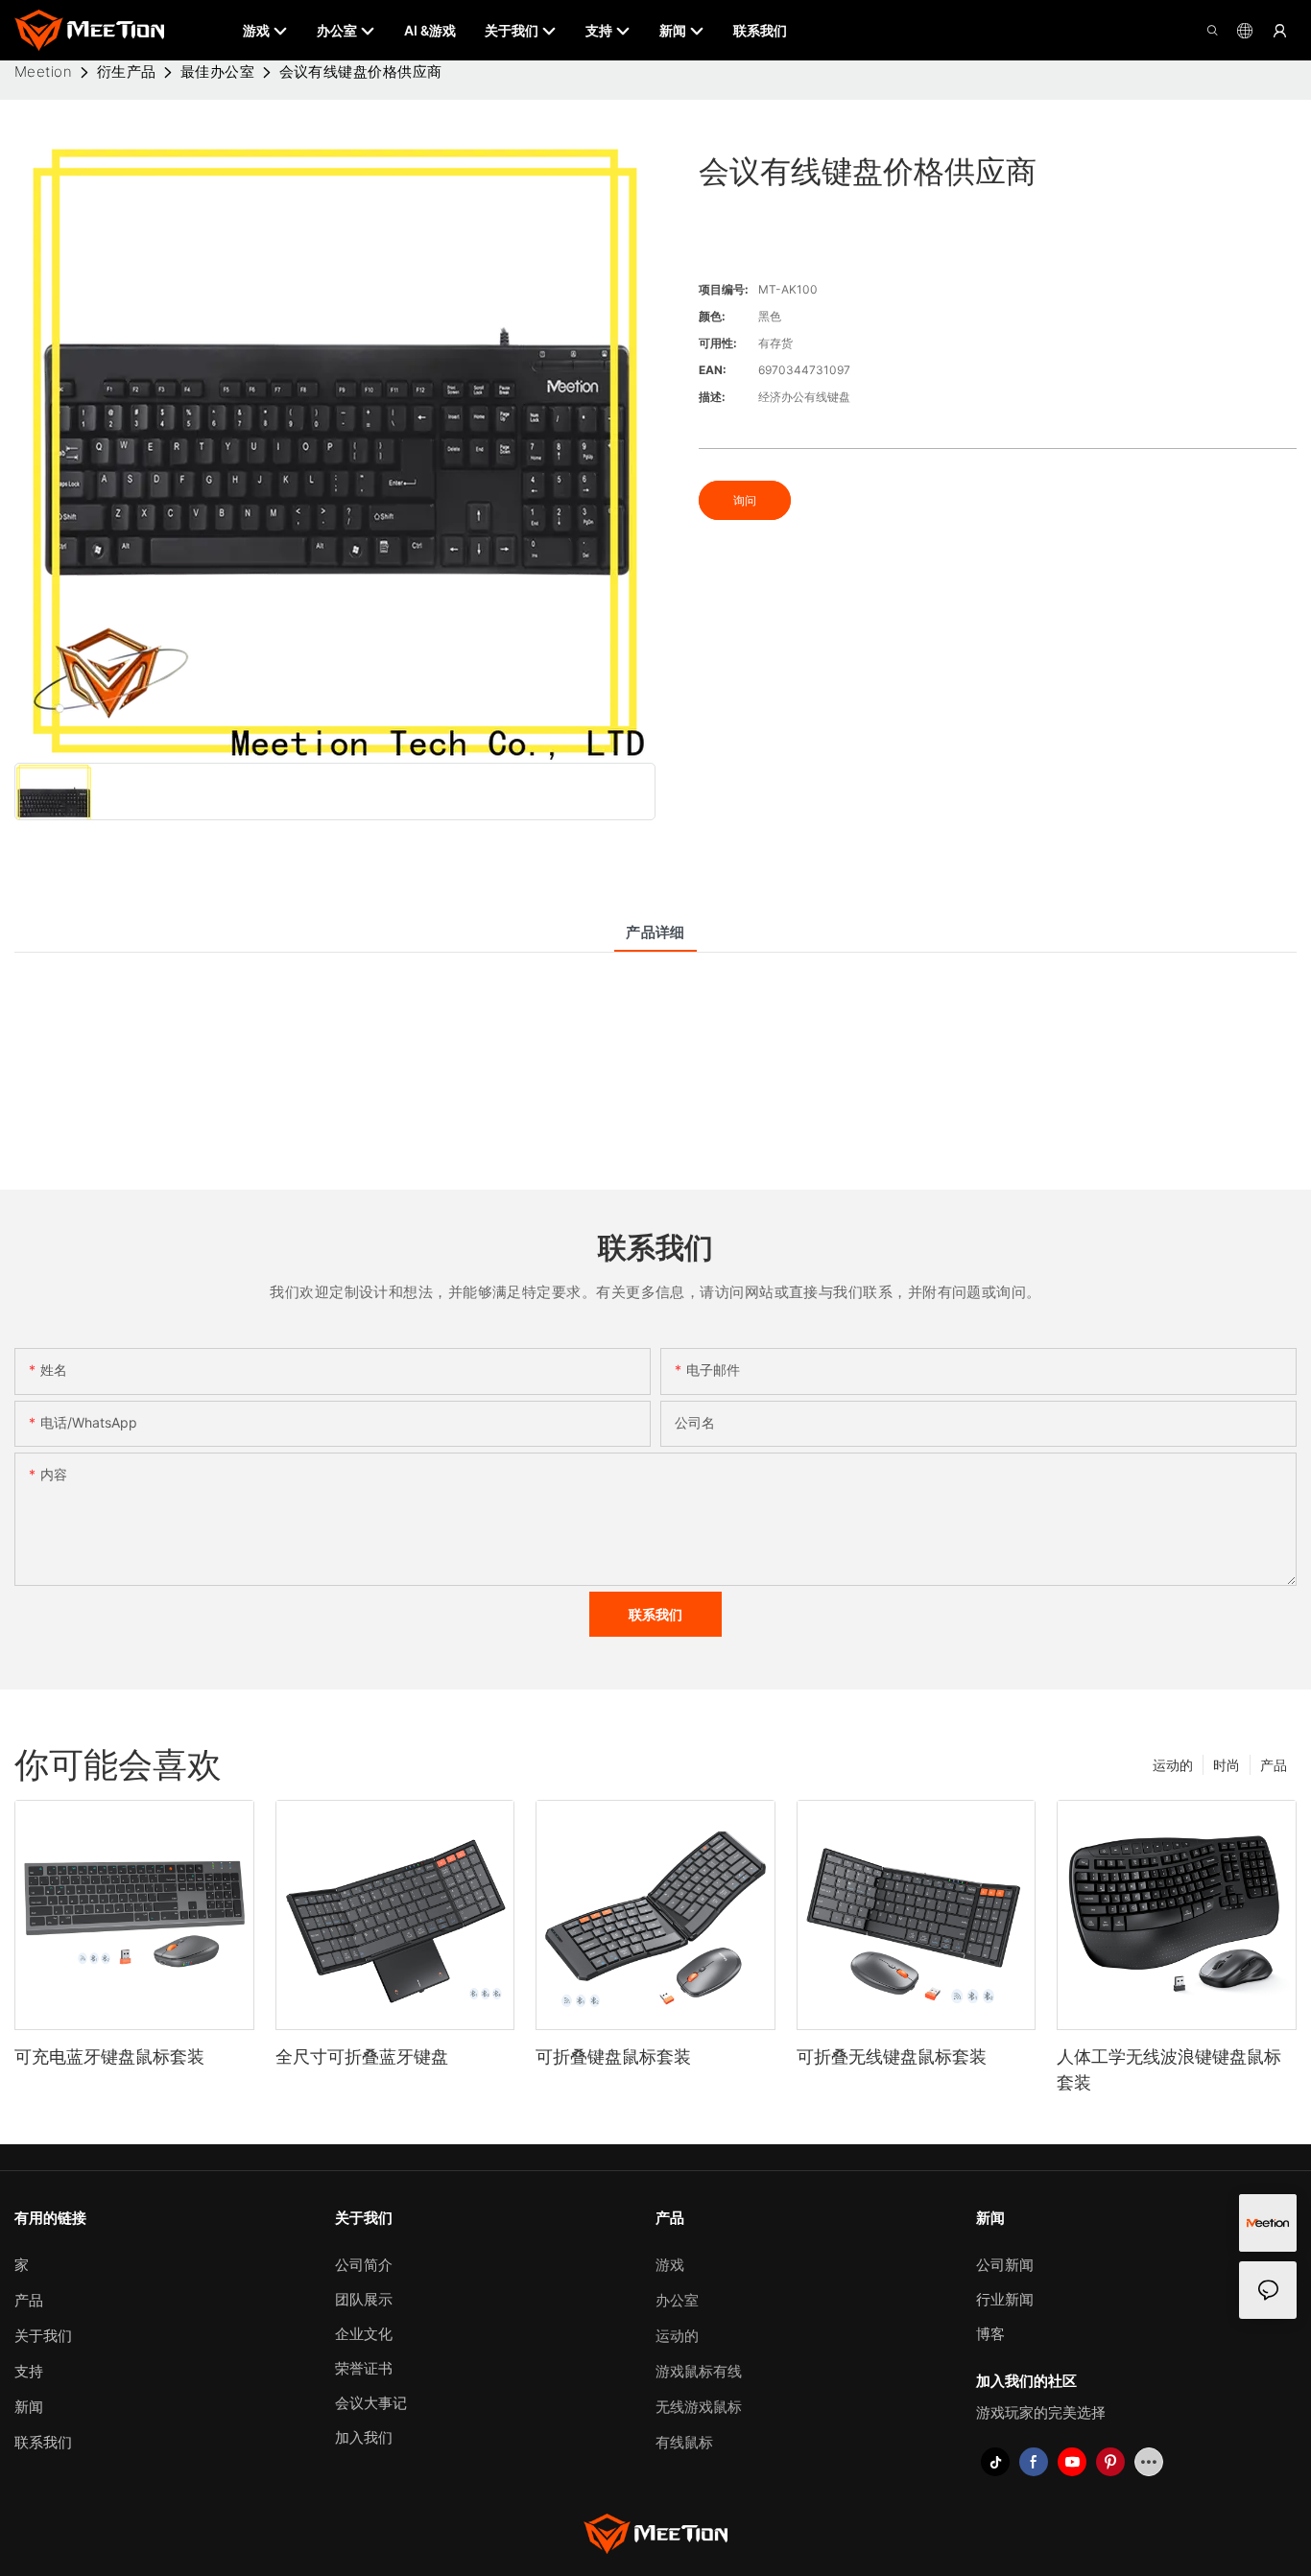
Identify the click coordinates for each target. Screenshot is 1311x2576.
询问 (745, 500)
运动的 (1173, 1765)
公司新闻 (1005, 2265)
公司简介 (364, 2265)
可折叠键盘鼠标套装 (613, 2056)
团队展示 (364, 2299)
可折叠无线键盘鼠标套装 (892, 2056)
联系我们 (43, 2442)
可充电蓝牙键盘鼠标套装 (109, 2056)
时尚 (1227, 1765)
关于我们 (43, 2336)
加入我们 (364, 2437)
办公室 (677, 2300)
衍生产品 (127, 71)
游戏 (670, 2265)
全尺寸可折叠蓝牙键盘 (362, 2056)
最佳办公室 (217, 71)
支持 (29, 2371)
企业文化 (364, 2334)
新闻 (29, 2407)
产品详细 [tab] (655, 932)
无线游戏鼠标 (699, 2407)
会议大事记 (371, 2403)
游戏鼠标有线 (699, 2371)
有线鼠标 (684, 2442)
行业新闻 (1005, 2299)
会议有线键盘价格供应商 (361, 71)
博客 (990, 2334)
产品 (1274, 1765)
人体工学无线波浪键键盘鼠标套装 (1169, 2069)
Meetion (43, 71)
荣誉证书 (364, 2368)
